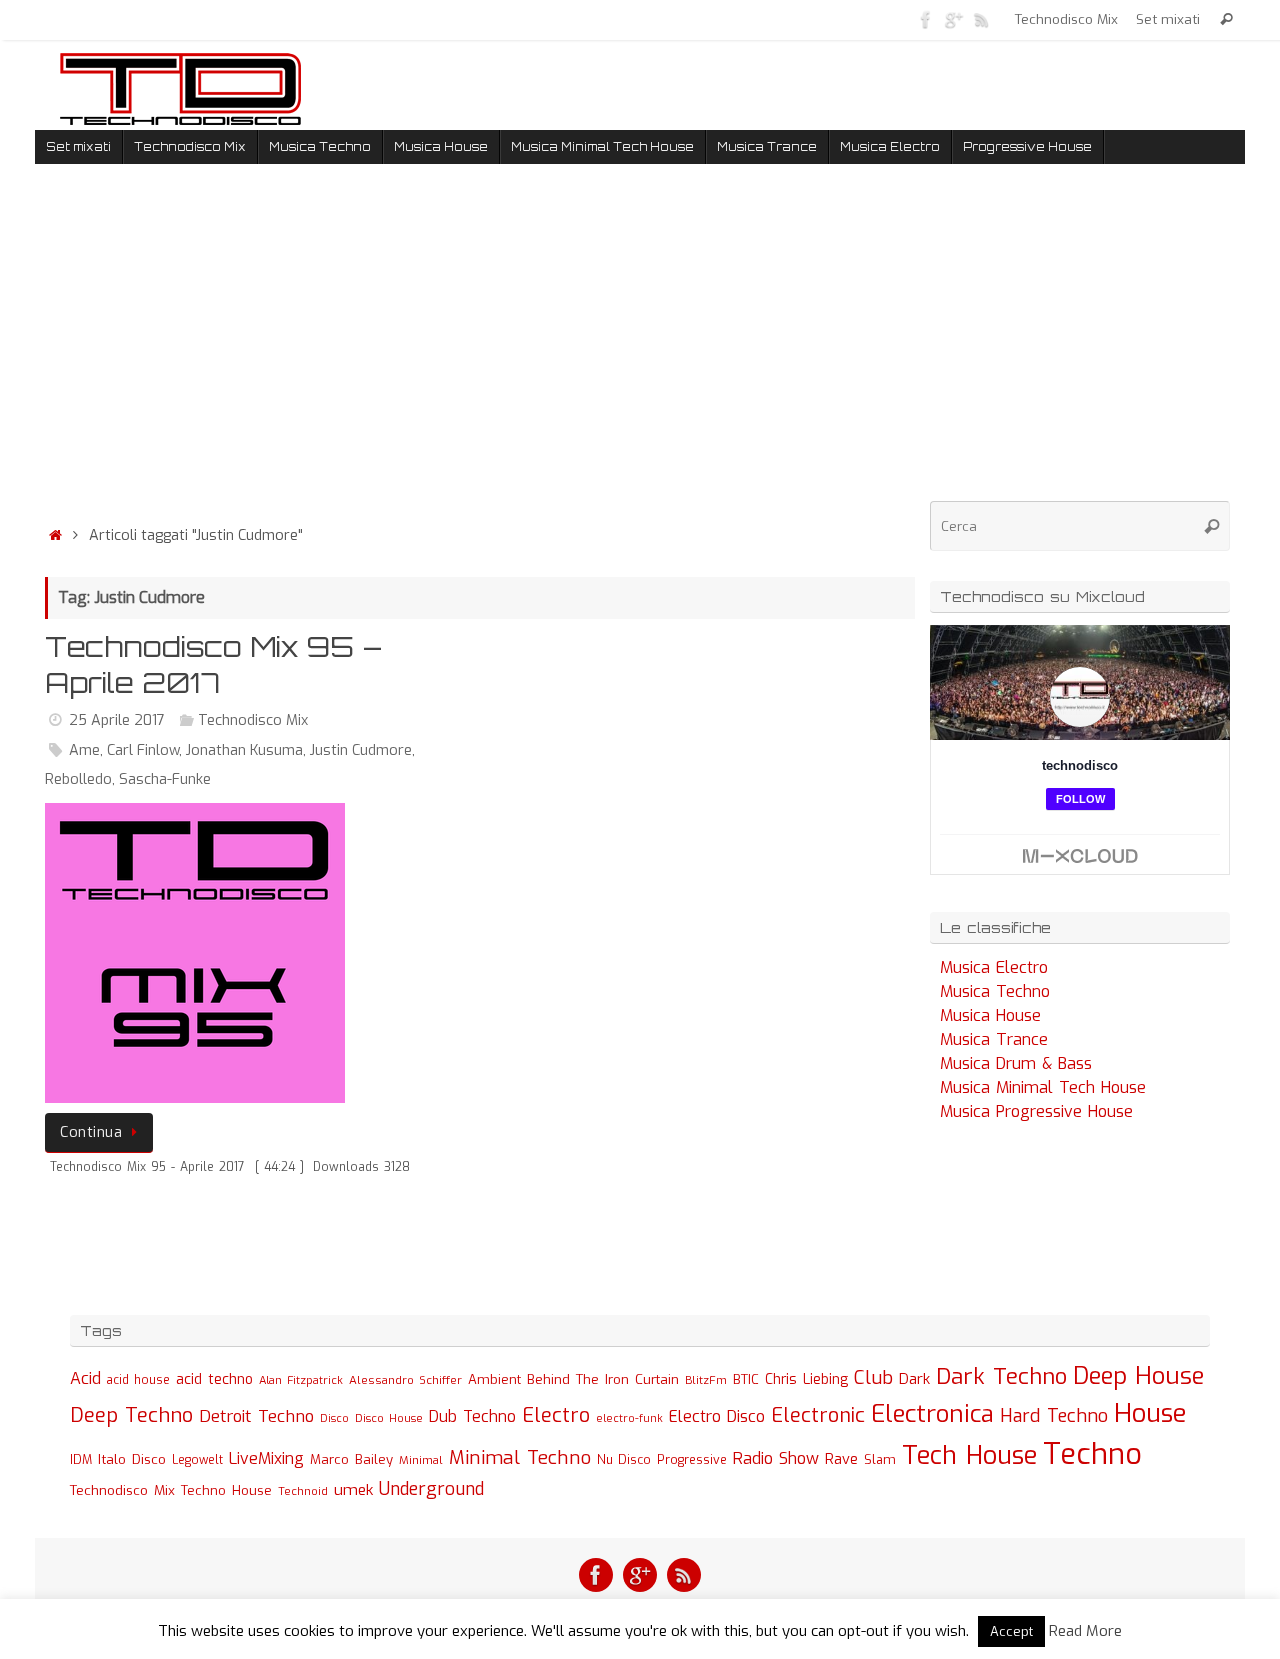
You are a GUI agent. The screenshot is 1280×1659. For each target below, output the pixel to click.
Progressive (692, 1460)
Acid (85, 1378)
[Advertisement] (480, 349)
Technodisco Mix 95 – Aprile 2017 (213, 664)
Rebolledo (78, 779)
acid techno (214, 1379)
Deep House (1138, 1376)
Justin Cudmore (361, 750)
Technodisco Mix (1066, 19)
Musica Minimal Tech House (1043, 1087)
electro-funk (629, 1418)
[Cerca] (1226, 19)
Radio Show (776, 1458)
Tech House (969, 1455)
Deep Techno (131, 1415)
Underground (431, 1489)
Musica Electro (994, 967)
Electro (556, 1415)
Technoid (303, 1491)
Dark (914, 1379)
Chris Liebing (806, 1379)
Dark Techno (1001, 1376)
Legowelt (197, 1460)
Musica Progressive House (1036, 1111)
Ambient (494, 1379)
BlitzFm (706, 1380)
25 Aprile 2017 (117, 720)
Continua (91, 1132)
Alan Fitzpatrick (301, 1380)
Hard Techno (1054, 1416)
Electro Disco (717, 1416)
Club (873, 1377)
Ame (84, 750)
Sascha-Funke (165, 779)
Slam (880, 1459)
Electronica (932, 1414)
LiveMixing (266, 1458)
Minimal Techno (520, 1457)
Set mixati (1168, 19)
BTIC (746, 1379)
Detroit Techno (256, 1416)
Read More (1085, 1631)
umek (353, 1490)
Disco (334, 1418)
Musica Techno (995, 991)
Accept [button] (1011, 1631)
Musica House (990, 1015)
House (1150, 1413)
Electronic (818, 1415)
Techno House (226, 1490)
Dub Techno (472, 1416)
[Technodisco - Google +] (954, 19)
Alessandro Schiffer (405, 1380)
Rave (841, 1459)
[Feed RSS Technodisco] (982, 19)
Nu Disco (624, 1460)
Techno (1092, 1454)
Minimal (421, 1460)
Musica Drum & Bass (1016, 1063)
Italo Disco (132, 1459)
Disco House (389, 1418)
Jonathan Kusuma (244, 750)
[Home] (55, 535)
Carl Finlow (143, 750)
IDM (81, 1460)
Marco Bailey (351, 1459)
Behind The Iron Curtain (603, 1379)
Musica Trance (994, 1039)
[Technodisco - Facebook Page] (926, 19)
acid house (138, 1380)
